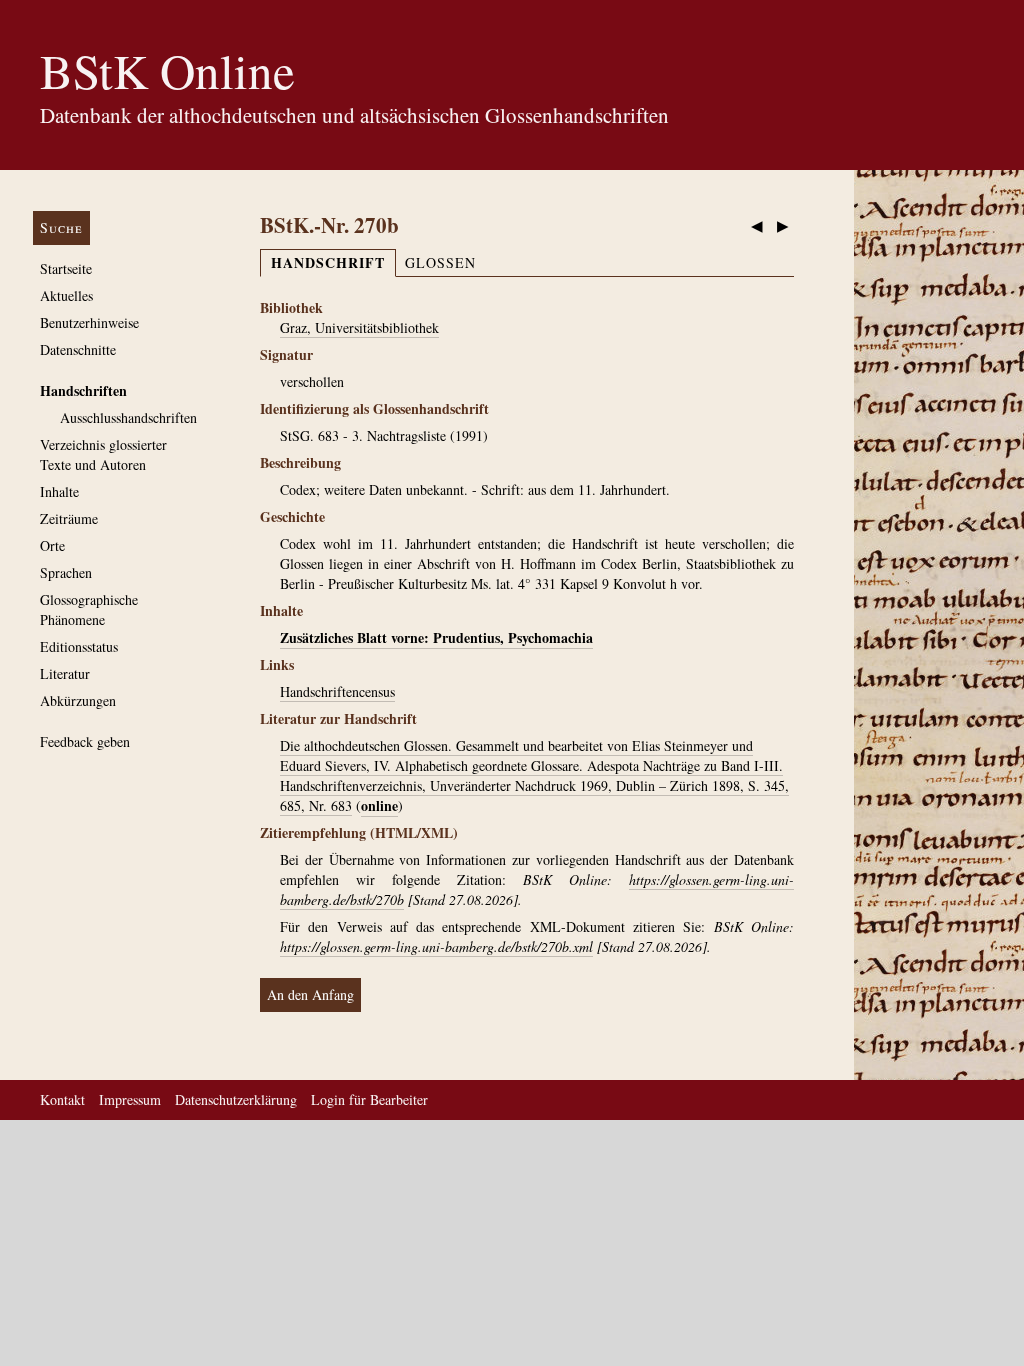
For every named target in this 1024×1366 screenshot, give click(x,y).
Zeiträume (69, 518)
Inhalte (59, 491)
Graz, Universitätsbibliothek (359, 327)
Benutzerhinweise (89, 322)
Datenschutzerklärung (236, 1099)
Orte (52, 545)
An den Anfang (310, 994)
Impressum (130, 1099)
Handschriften (83, 390)
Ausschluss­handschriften (128, 417)
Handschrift (328, 262)
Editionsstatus (79, 646)
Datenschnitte (78, 349)
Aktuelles (66, 295)
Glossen (440, 262)
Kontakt (62, 1099)
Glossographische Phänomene (89, 609)
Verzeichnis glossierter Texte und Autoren (103, 454)
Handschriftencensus (337, 691)
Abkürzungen (78, 700)
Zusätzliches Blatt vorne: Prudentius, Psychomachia (436, 637)
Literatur (65, 673)
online (379, 805)
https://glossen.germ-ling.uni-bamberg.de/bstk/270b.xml (436, 946)
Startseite (66, 268)
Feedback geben (85, 741)
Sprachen (66, 572)
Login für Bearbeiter (369, 1099)
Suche (61, 227)
